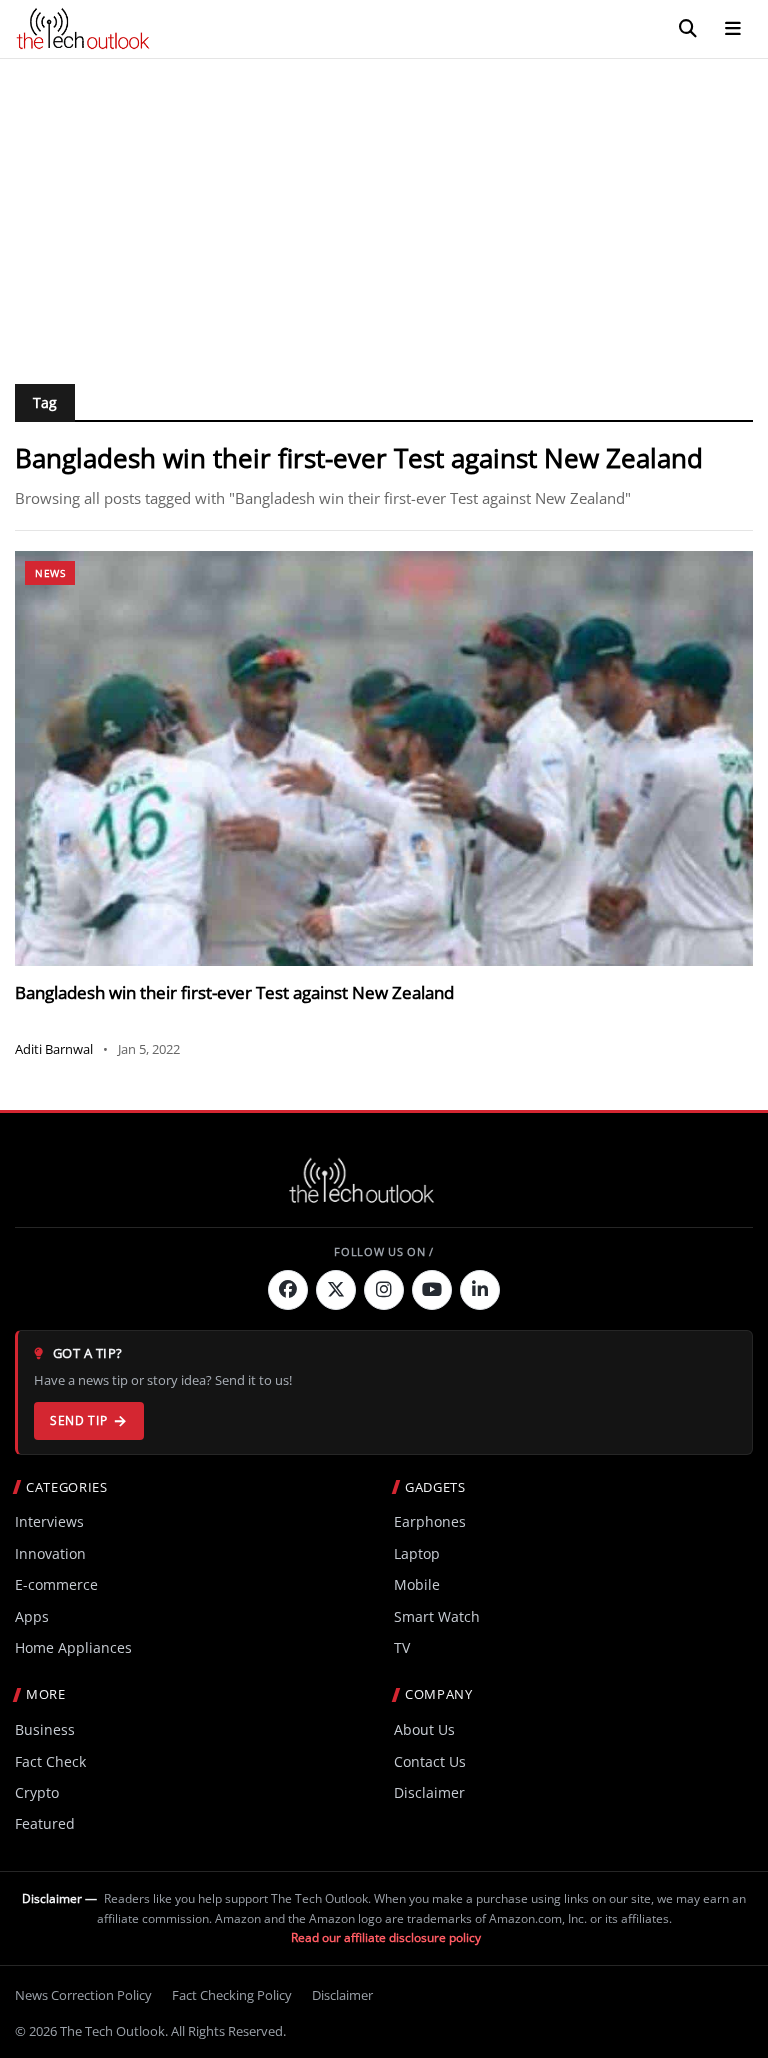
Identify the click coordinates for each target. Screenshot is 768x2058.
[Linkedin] (480, 1290)
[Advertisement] (384, 209)
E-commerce (56, 1584)
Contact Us (430, 1761)
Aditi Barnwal (54, 1049)
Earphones (430, 1521)
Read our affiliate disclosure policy (386, 1937)
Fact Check (50, 1761)
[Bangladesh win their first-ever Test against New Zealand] (384, 758)
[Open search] (688, 29)
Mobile (417, 1584)
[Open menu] (733, 29)
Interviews (49, 1521)
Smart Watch (437, 1616)
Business (45, 1729)
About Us (424, 1729)
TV (402, 1647)
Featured (45, 1823)
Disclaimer (429, 1792)
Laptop (417, 1553)
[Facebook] (288, 1290)
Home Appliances (73, 1647)
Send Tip (78, 1420)
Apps (32, 1616)
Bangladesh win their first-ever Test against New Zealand (234, 992)
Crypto (37, 1792)
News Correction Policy (83, 1995)
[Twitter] (336, 1290)
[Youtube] (432, 1290)
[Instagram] (384, 1290)
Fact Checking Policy (232, 1995)
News (50, 573)
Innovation (50, 1553)
